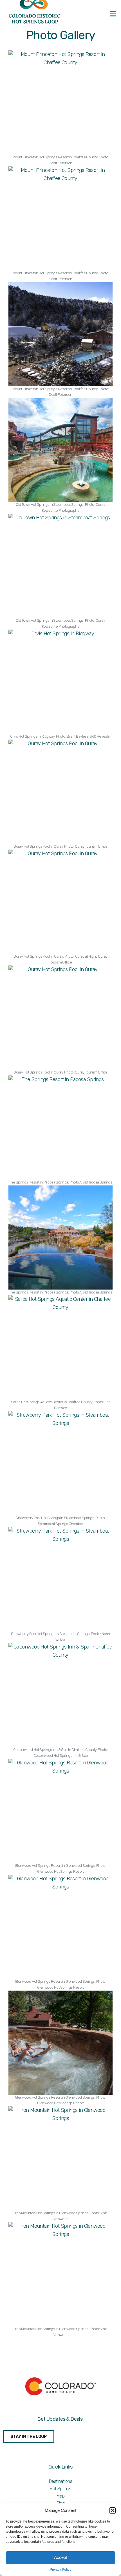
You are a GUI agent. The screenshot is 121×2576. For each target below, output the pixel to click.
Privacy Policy (60, 2570)
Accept (60, 2557)
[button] (113, 2510)
